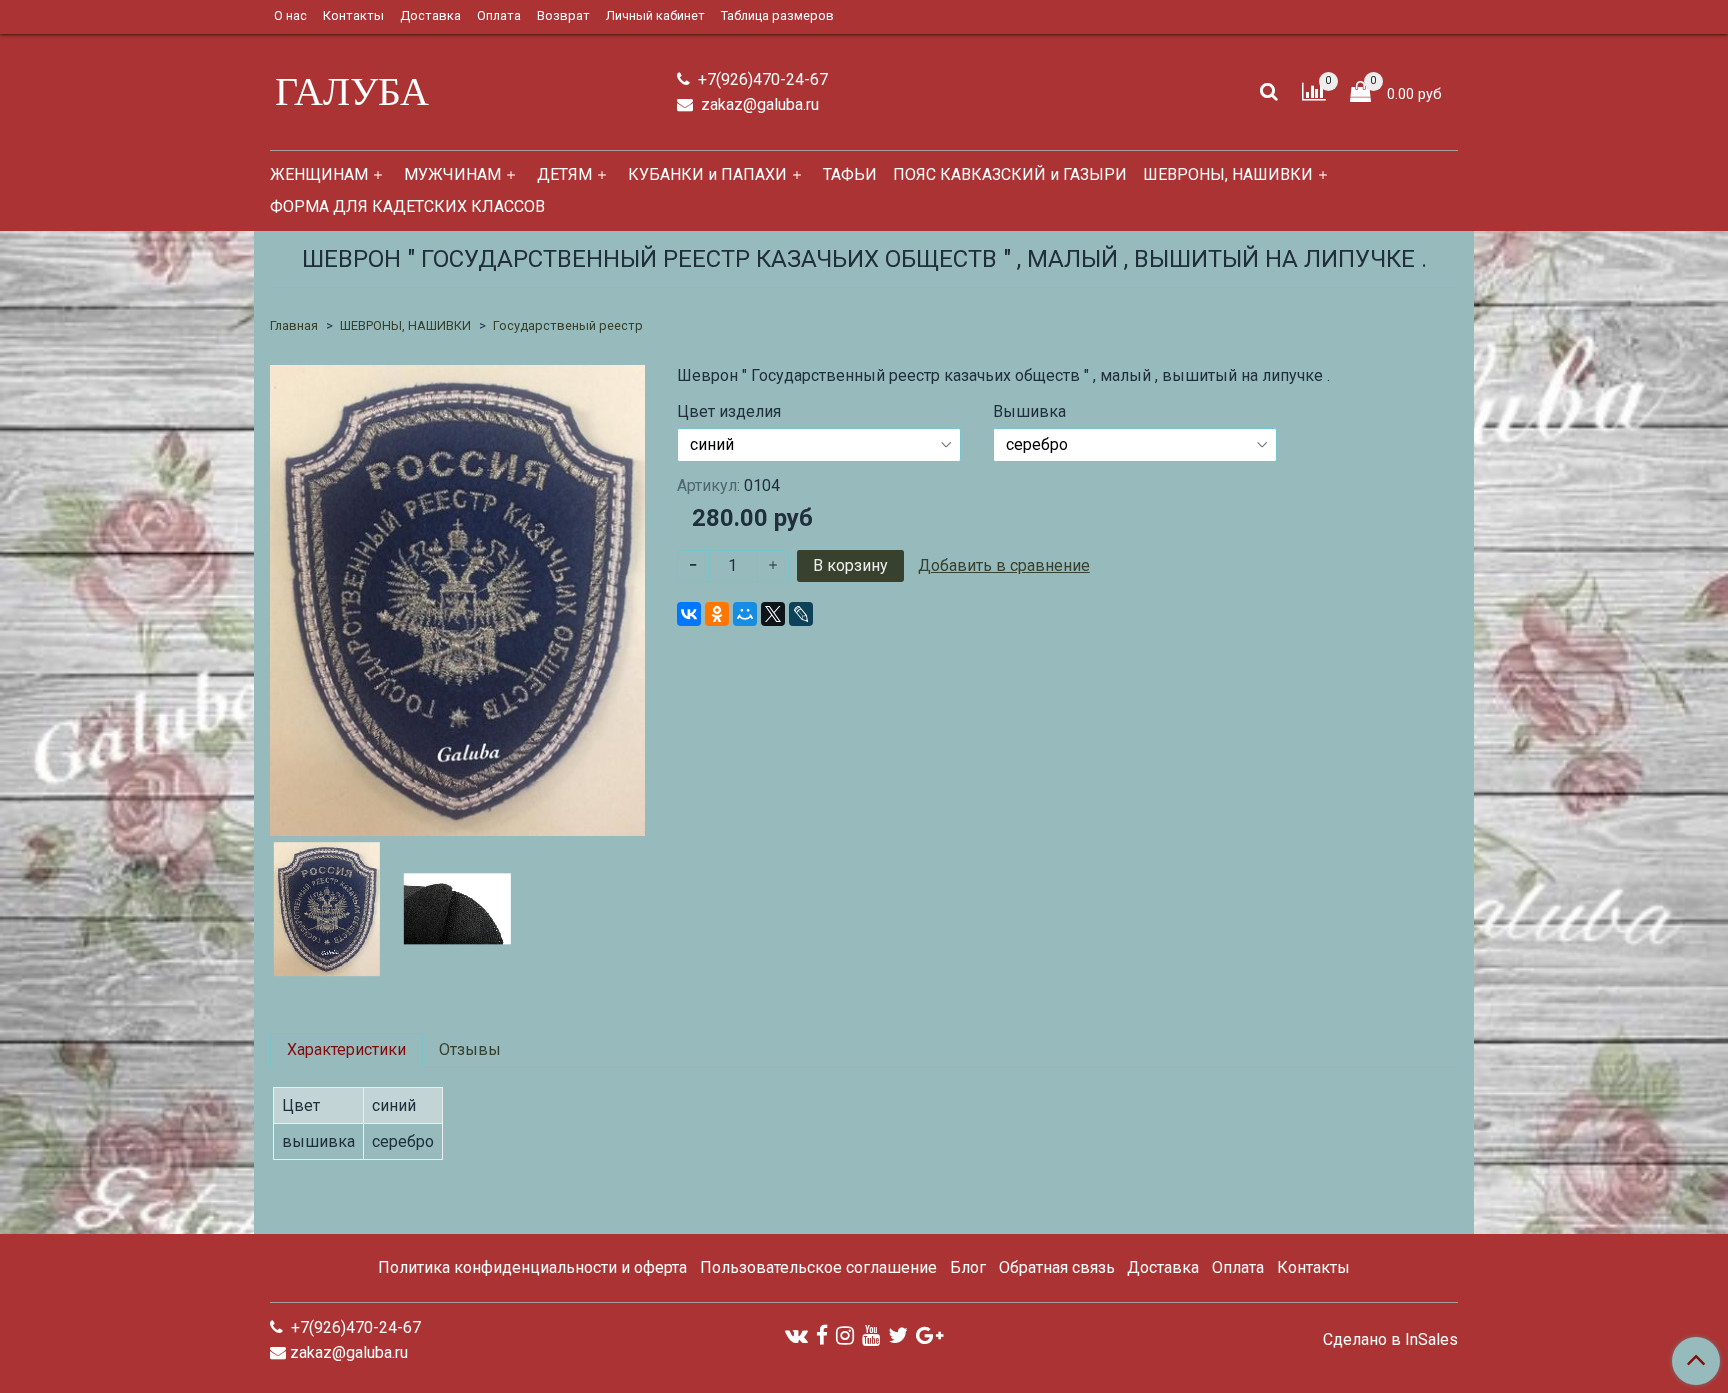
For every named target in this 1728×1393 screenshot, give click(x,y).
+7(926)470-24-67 (761, 79)
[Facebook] (822, 1334)
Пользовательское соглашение (818, 1267)
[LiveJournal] (801, 614)
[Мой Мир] (745, 614)
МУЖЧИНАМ (452, 174)
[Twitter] (898, 1334)
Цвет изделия (729, 412)
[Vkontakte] (796, 1334)
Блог (968, 1267)
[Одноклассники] (717, 614)
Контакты (353, 15)
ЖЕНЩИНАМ (319, 174)
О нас (290, 15)
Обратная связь (1057, 1267)
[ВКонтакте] (689, 614)
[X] (773, 614)
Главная (294, 325)
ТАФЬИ (850, 174)
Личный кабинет (655, 15)
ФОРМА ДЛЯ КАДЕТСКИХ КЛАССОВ (407, 206)
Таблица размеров (777, 15)
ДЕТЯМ (564, 174)
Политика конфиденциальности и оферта (532, 1267)
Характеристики (346, 1049)
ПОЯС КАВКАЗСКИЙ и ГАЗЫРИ (1010, 174)
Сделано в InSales (1390, 1340)
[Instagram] (845, 1334)
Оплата (499, 15)
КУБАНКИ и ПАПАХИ (707, 174)
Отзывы (470, 1049)
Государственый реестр (568, 325)
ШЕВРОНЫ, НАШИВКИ (1228, 174)
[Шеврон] (457, 599)
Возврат (563, 15)
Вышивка (1029, 412)
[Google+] (929, 1334)
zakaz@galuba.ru (758, 104)
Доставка (430, 15)
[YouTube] (871, 1334)
